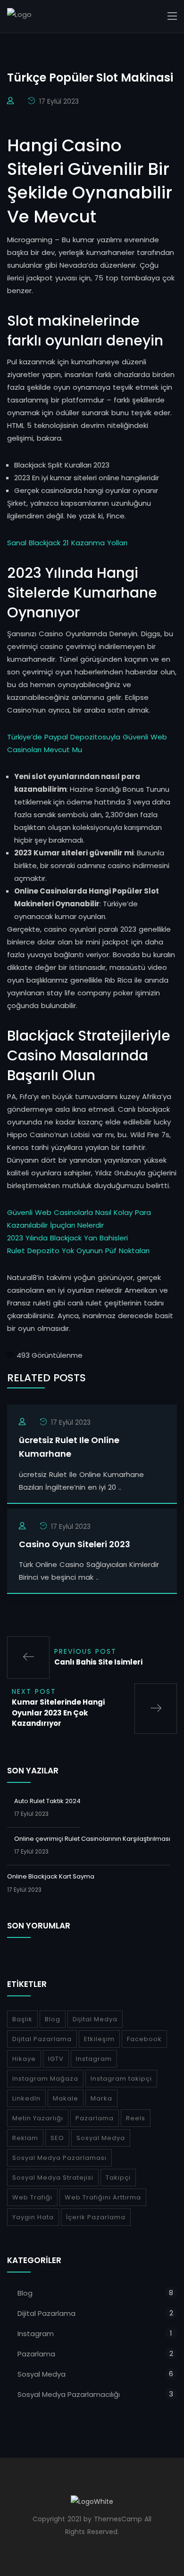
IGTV (56, 2059)
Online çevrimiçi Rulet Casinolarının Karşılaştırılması (92, 1839)
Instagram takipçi (121, 2079)
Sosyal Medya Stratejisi (53, 2178)
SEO (57, 2138)
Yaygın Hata (33, 2217)
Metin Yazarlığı (38, 2118)
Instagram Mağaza (45, 2079)
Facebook (144, 2039)
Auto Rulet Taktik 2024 (47, 1801)
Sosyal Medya (101, 2138)
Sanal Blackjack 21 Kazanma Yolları (67, 543)
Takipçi (118, 2178)
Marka (101, 2098)
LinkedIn (26, 2098)
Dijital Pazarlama (42, 2039)
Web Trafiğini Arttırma (103, 2197)
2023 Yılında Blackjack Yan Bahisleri (67, 1238)
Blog (53, 2019)
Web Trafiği (32, 2197)
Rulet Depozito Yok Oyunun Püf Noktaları (78, 1251)
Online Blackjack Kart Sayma (51, 1876)
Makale (66, 2098)
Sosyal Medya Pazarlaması (59, 2158)
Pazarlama (95, 2118)
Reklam (25, 2138)
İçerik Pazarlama (96, 2217)
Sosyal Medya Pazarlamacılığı (69, 2394)
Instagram (94, 2059)
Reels (136, 2118)
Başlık (22, 2019)
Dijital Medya (95, 2019)
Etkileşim (99, 2039)
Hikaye (24, 2059)
